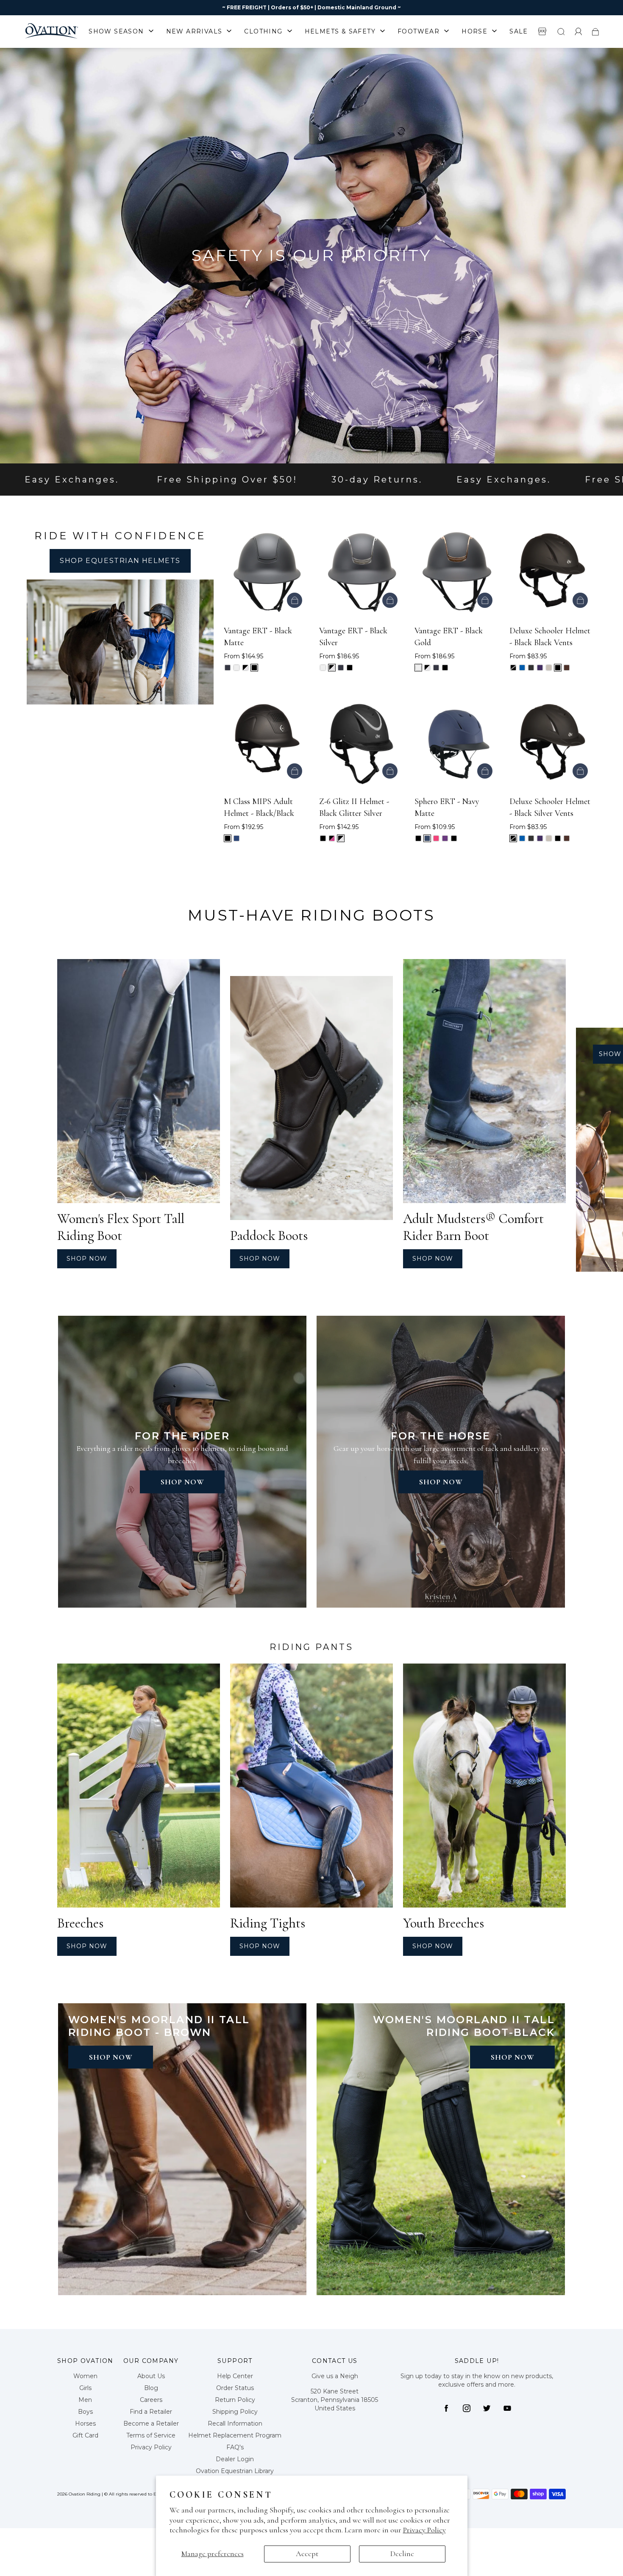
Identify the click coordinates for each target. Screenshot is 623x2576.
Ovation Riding (85, 2494)
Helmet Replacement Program (235, 2435)
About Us (151, 2376)
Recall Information (235, 2423)
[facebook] (446, 2408)
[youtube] (507, 2408)
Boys (85, 2412)
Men (85, 2400)
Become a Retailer (151, 2423)
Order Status (235, 2388)
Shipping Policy (235, 2412)
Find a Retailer (151, 2412)
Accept (307, 2554)
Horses (85, 2423)
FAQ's (235, 2447)
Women (85, 2376)
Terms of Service (151, 2435)
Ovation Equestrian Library (235, 2471)
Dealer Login (235, 2459)
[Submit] (561, 31)
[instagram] (467, 2408)
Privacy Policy (424, 2530)
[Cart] (595, 31)
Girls (85, 2388)
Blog (151, 2388)
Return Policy (235, 2400)
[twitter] (487, 2408)
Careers (151, 2400)
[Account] (578, 31)
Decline (402, 2554)
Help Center (235, 2376)
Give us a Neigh (335, 2376)
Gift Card (85, 2435)
